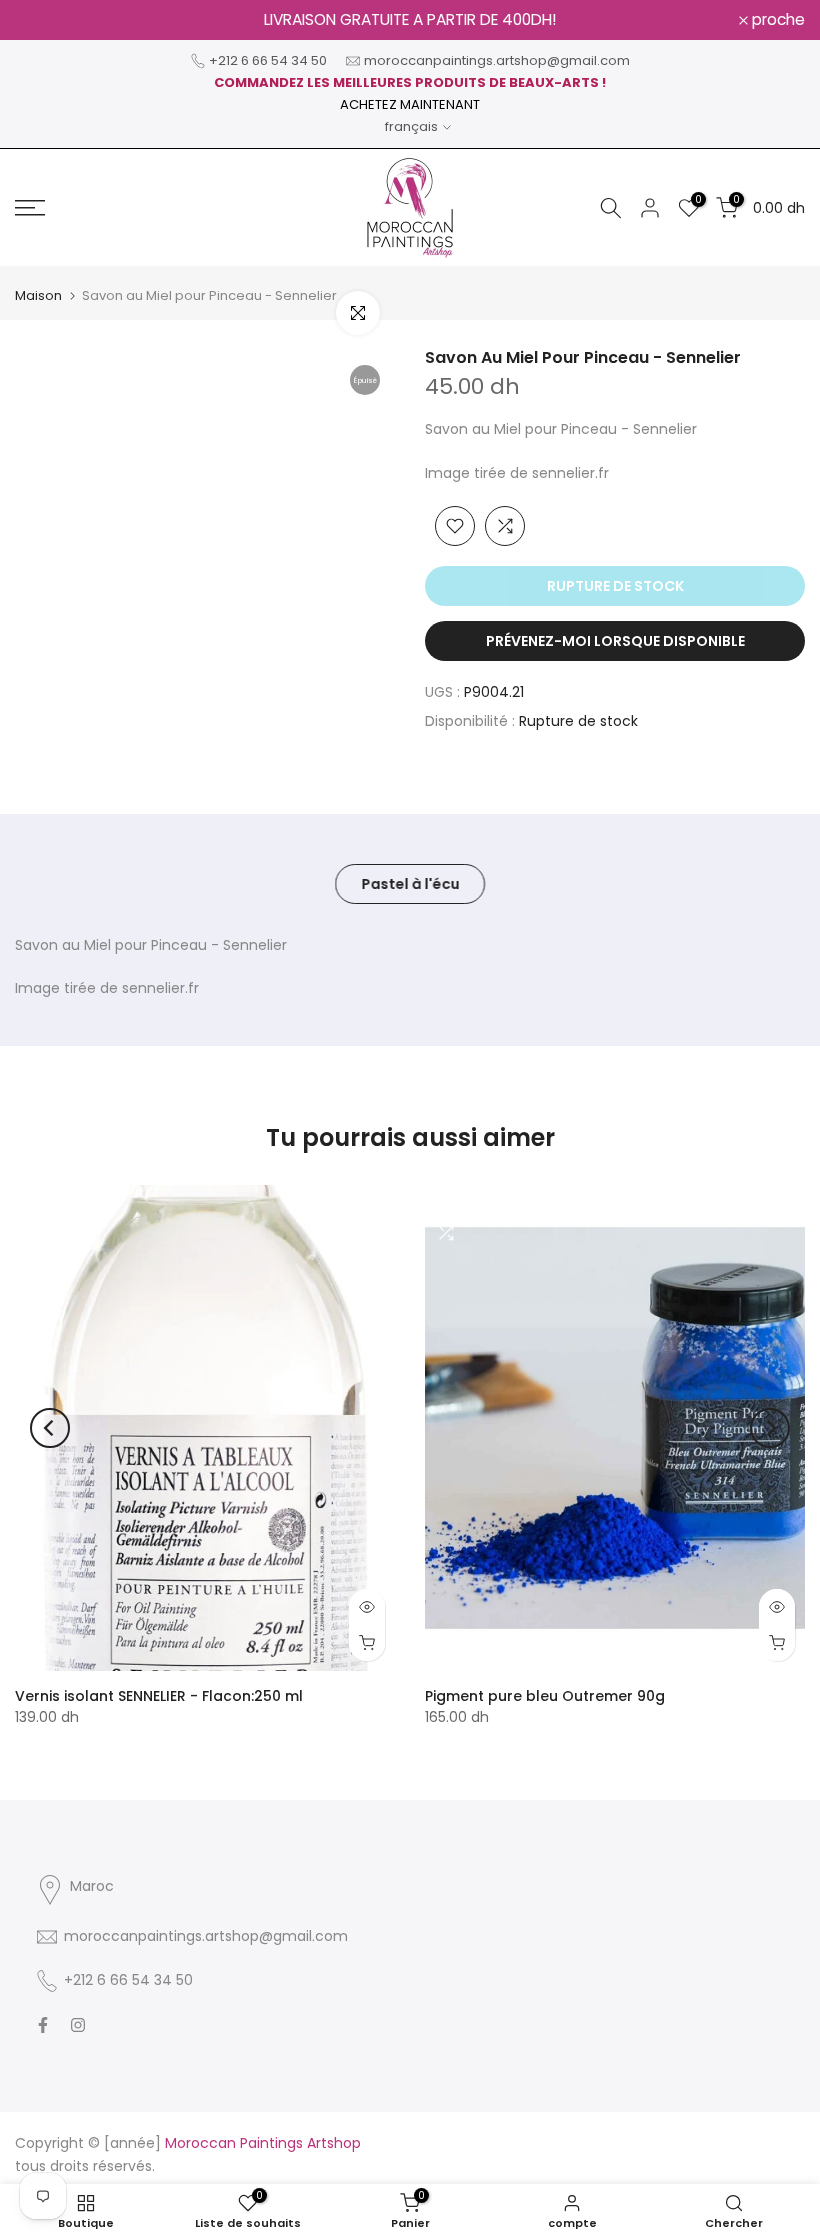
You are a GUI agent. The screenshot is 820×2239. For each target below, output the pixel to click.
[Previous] (50, 1428)
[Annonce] (410, 20)
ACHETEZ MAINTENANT (410, 104)
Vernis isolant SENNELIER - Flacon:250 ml (159, 1696)
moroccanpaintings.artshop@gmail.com (497, 60)
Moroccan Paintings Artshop (263, 2143)
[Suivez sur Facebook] (43, 2025)
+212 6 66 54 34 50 (268, 60)
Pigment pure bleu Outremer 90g (545, 1696)
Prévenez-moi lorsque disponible (615, 641)
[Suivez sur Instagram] (78, 2025)
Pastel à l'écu (410, 883)
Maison (38, 295)
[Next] (770, 1428)
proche (52, 20)
